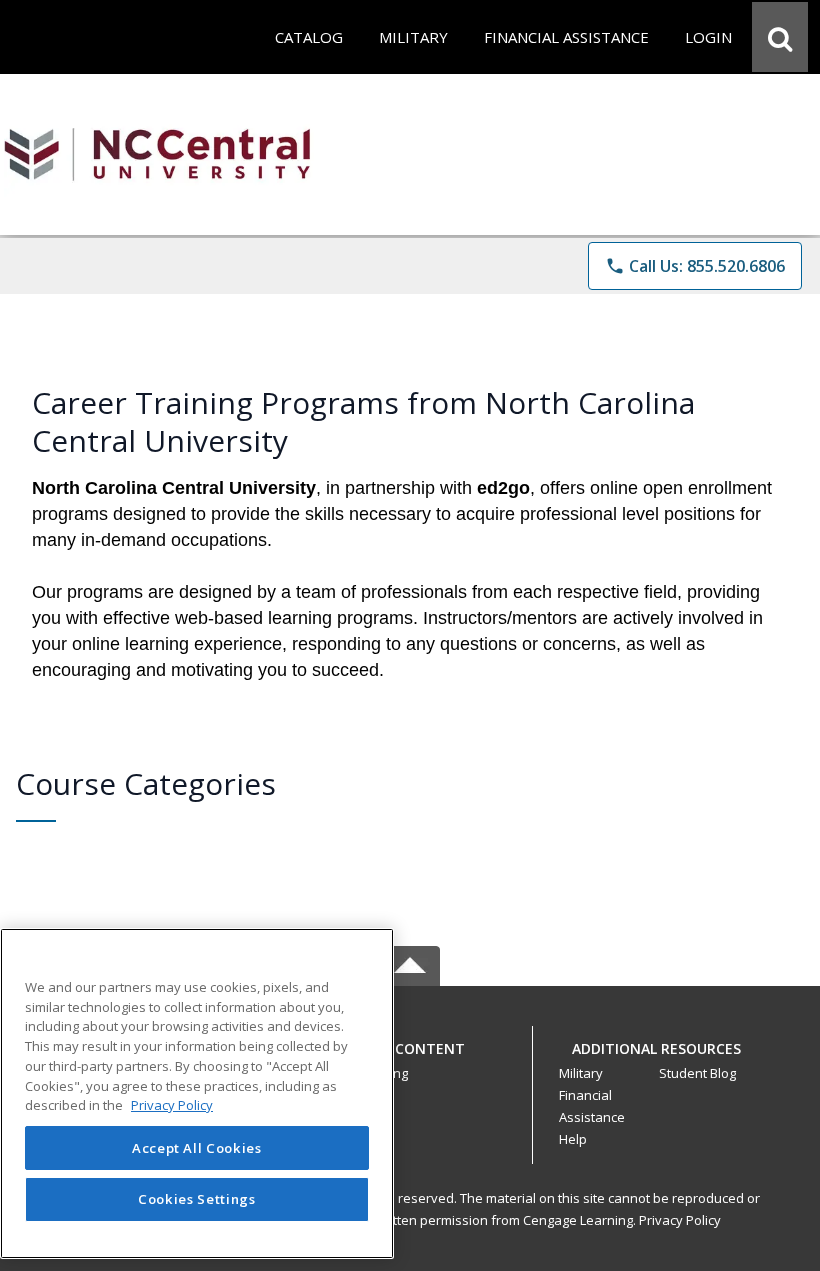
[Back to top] (410, 1059)
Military (581, 1073)
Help (573, 1139)
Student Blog (697, 1073)
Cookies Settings (197, 1199)
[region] (197, 1093)
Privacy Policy (680, 1220)
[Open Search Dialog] (780, 37)
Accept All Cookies (197, 1148)
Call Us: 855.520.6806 (695, 266)
